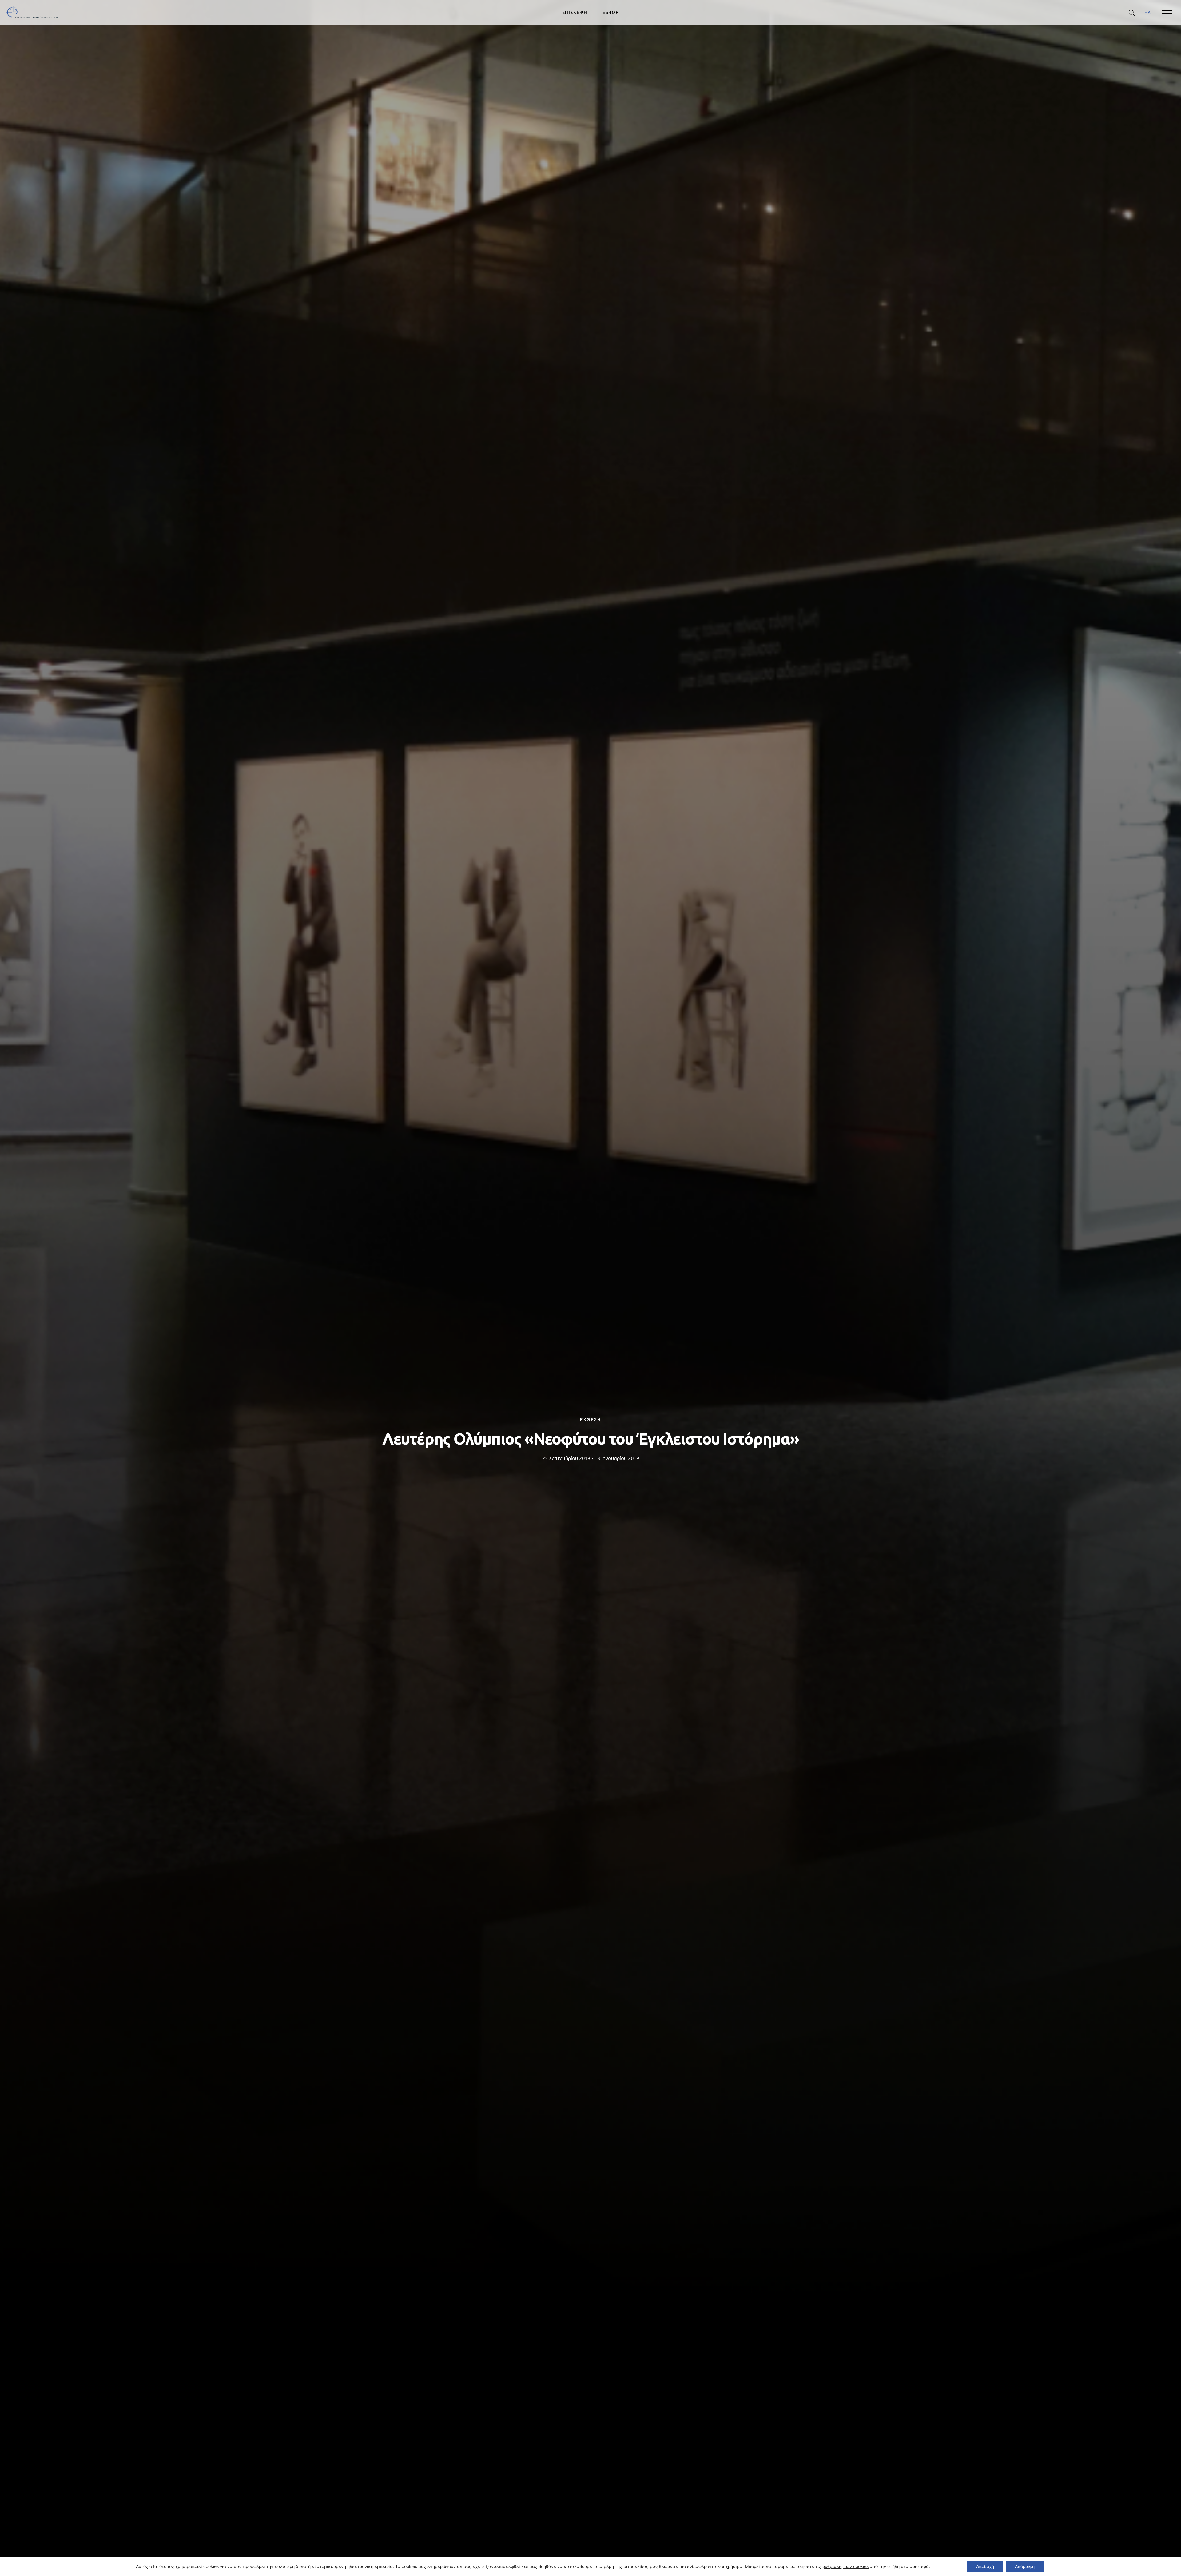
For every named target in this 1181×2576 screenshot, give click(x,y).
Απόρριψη (1025, 2566)
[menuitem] (1148, 12)
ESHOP (611, 12)
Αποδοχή (985, 2566)
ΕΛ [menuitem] (1148, 12)
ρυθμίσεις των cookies (845, 2566)
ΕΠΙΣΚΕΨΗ (575, 12)
